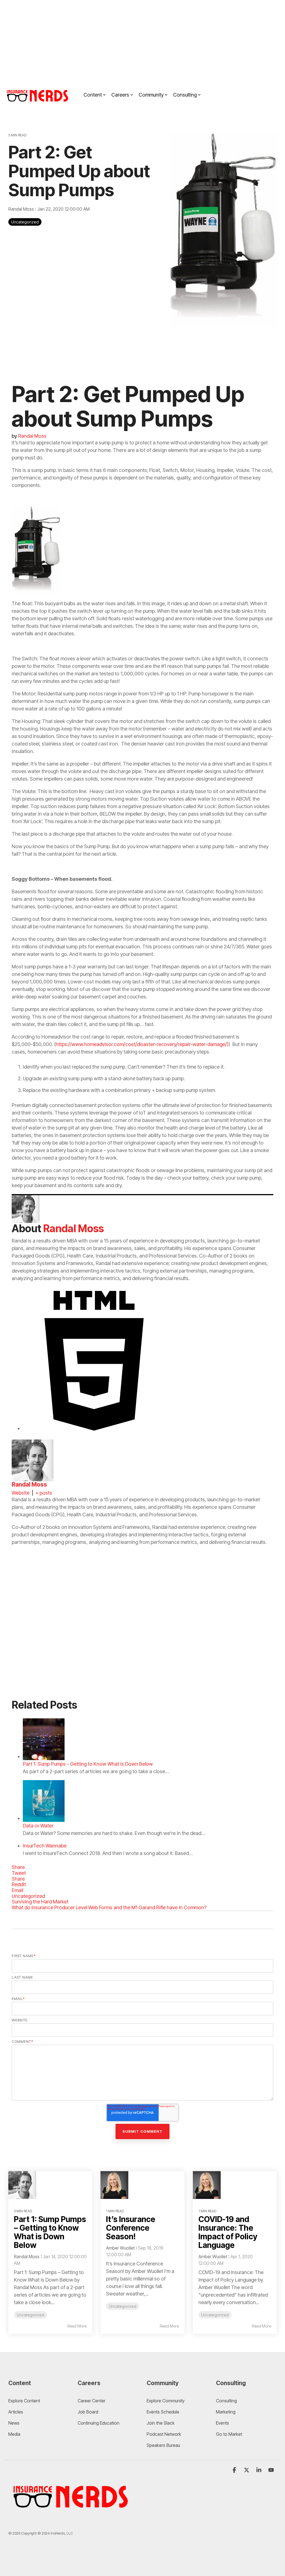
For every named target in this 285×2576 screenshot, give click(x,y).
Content (93, 95)
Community (151, 95)
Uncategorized (25, 222)
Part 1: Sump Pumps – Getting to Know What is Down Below (50, 2232)
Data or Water (38, 1826)
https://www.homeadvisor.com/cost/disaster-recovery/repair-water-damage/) (142, 1044)
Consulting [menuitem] (226, 2401)
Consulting (185, 95)
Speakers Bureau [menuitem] (163, 2445)
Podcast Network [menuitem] (164, 2434)
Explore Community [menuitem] (166, 2401)
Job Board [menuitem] (88, 2412)
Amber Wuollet (120, 2248)
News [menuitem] (14, 2423)
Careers (120, 95)
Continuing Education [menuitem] (99, 2423)
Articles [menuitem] (16, 2412)
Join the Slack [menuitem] (161, 2423)
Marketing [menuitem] (226, 2412)
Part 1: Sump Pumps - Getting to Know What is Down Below (88, 1764)
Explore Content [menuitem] (24, 2401)
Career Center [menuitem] (92, 2401)
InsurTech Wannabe (45, 1846)
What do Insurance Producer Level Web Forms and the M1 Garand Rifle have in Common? (109, 1907)
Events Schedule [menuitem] (163, 2412)
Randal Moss (22, 209)
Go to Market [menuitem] (229, 2434)
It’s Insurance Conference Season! (131, 2228)
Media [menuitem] (14, 2434)
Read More (77, 2326)
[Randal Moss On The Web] (94, 1428)
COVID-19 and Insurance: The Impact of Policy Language (228, 2232)
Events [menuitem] (223, 2423)
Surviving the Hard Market (40, 1902)
